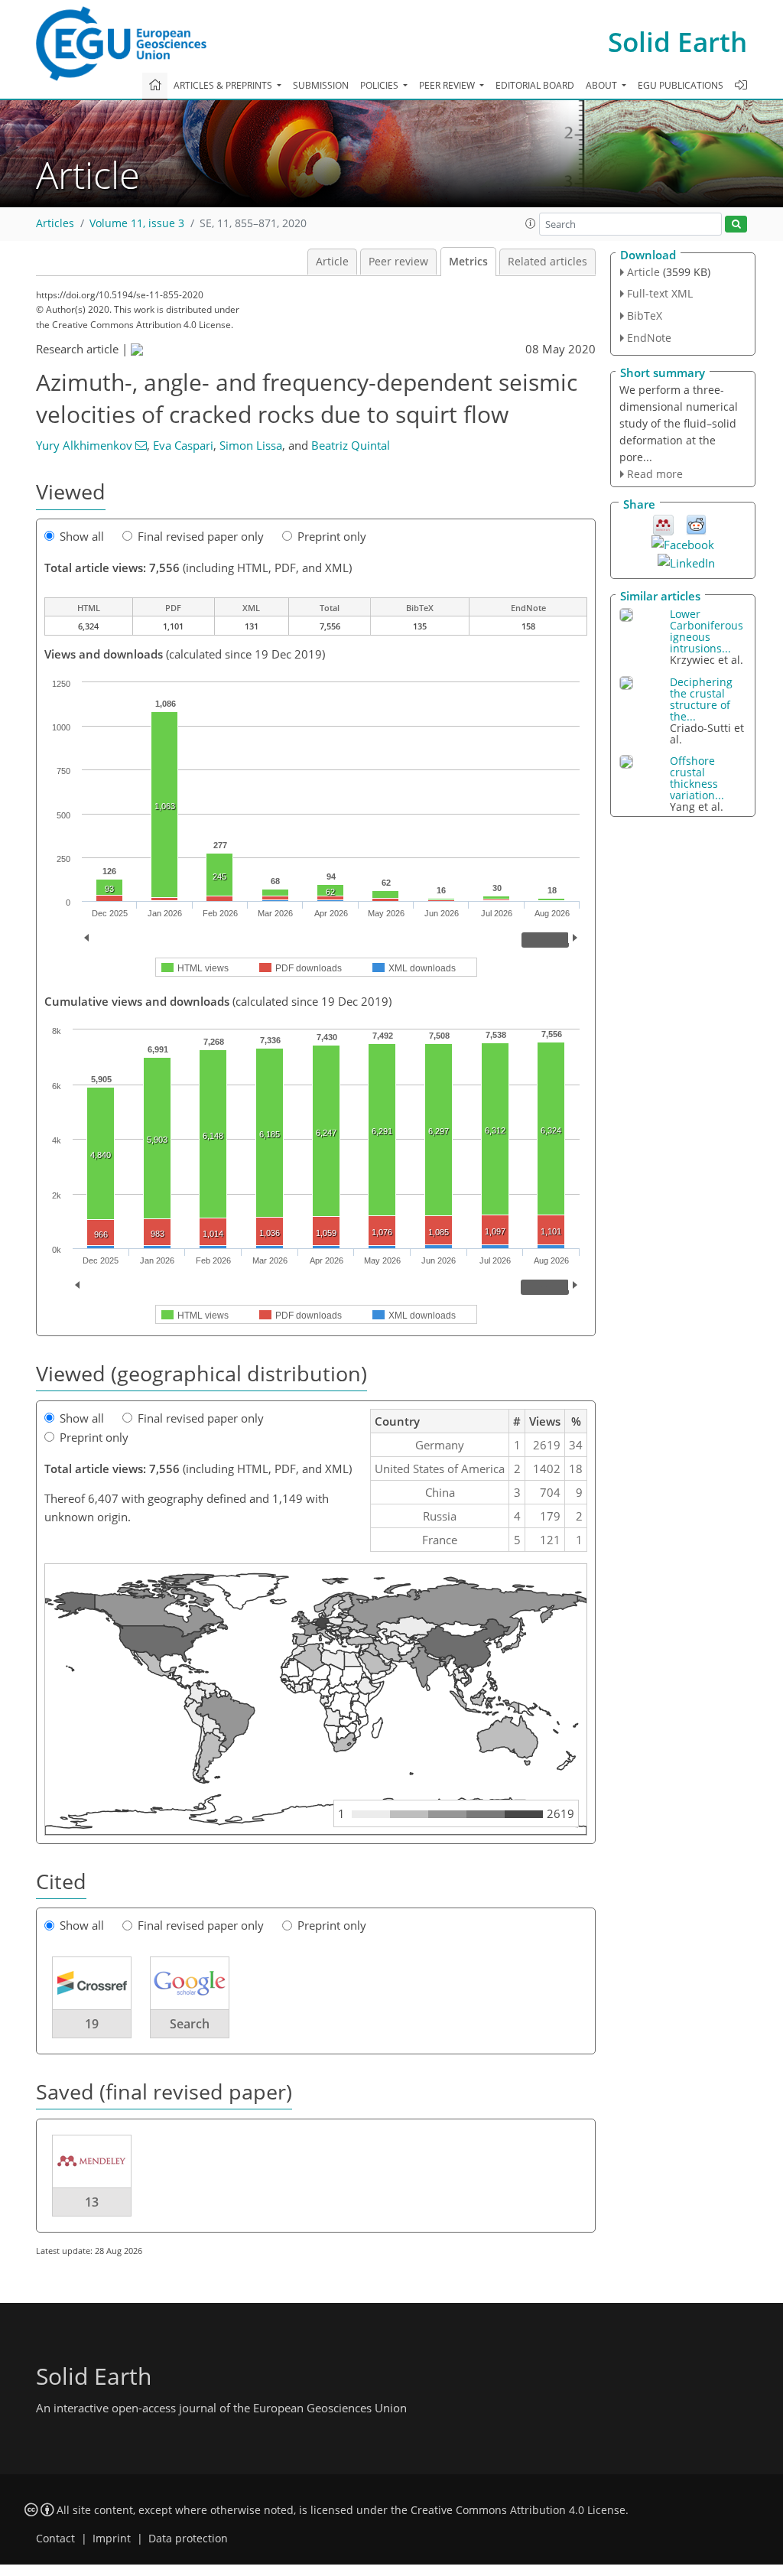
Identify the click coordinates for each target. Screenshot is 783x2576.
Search (190, 2024)
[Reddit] (696, 524)
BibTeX (645, 315)
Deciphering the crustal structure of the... (701, 699)
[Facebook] (683, 543)
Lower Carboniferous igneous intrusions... (707, 631)
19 (92, 2024)
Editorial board (535, 85)
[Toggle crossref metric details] (92, 1982)
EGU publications (681, 85)
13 (92, 2202)
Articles (55, 223)
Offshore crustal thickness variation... (697, 778)
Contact (55, 2539)
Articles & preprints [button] (224, 85)
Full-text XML (660, 293)
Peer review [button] (448, 85)
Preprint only (332, 536)
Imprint (112, 2539)
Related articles (547, 262)
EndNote (649, 338)
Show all (82, 536)
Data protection (188, 2539)
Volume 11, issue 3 (137, 223)
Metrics (468, 262)
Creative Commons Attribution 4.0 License (518, 2510)
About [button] (603, 85)
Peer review (398, 262)
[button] (531, 223)
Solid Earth (677, 42)
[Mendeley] (663, 524)
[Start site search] (736, 224)
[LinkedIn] (686, 561)
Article (332, 262)
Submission (321, 85)
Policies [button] (380, 85)
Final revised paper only (201, 536)
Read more (655, 474)
